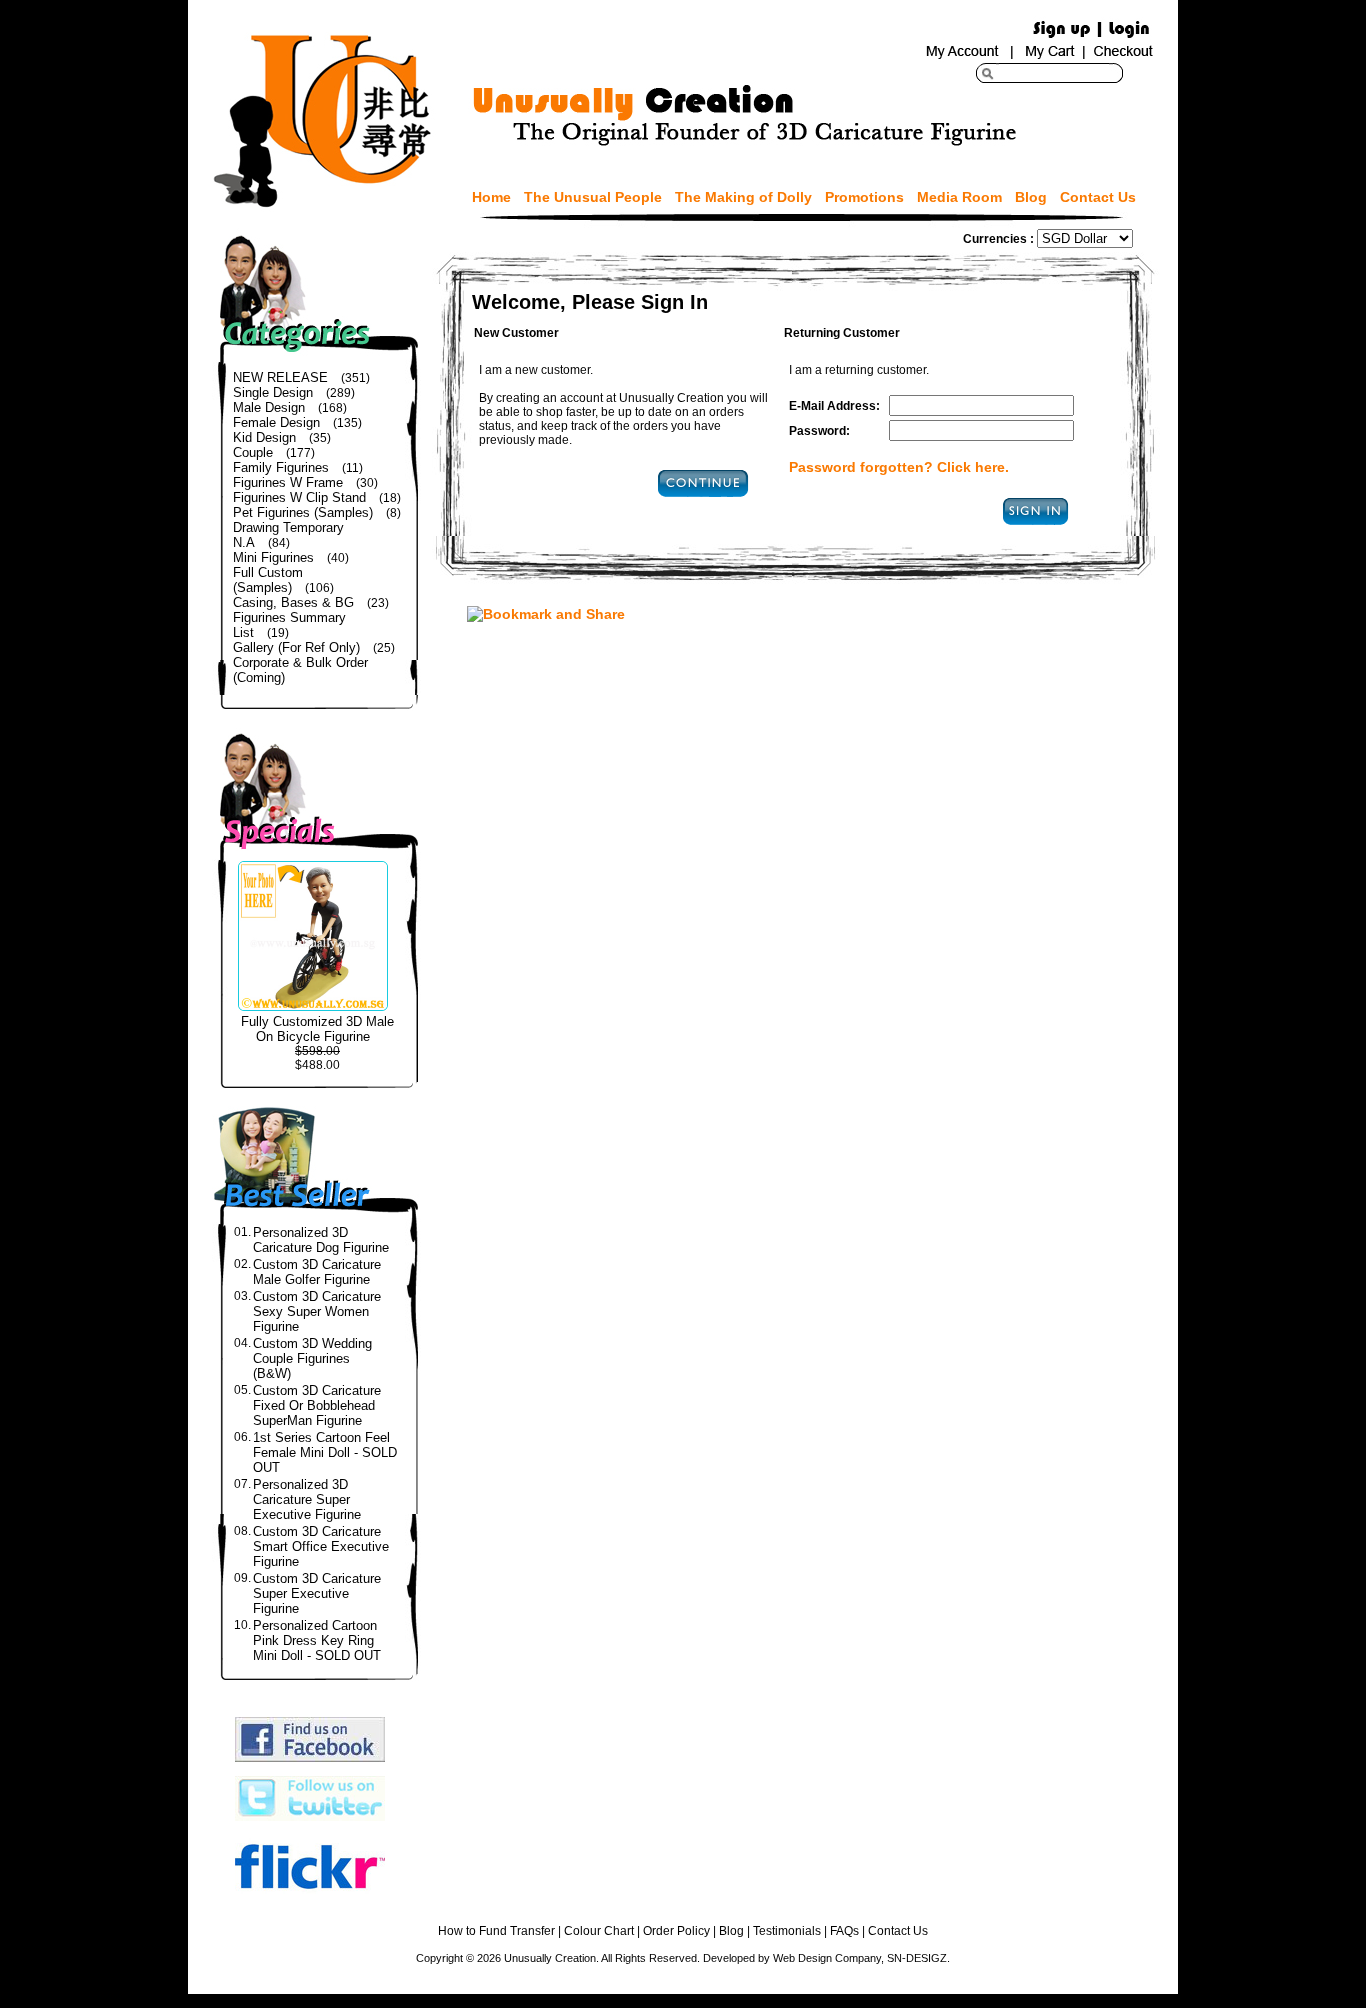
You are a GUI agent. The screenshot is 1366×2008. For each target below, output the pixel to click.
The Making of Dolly (743, 197)
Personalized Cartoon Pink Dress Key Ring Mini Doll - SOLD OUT (317, 1640)
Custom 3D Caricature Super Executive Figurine (317, 1593)
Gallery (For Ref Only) (296, 647)
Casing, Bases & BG (293, 602)
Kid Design (264, 437)
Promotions (864, 197)
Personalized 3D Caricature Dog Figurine (321, 1240)
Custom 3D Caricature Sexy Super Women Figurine (317, 1311)
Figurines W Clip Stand (299, 497)
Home (491, 197)
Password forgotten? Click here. (899, 467)
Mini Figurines (273, 557)
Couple (253, 452)
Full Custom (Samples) (268, 580)
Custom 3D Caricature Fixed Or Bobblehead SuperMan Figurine (317, 1405)
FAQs (844, 1931)
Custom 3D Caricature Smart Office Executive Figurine (321, 1546)
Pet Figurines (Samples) (303, 512)
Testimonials (787, 1931)
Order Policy (676, 1931)
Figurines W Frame (288, 482)
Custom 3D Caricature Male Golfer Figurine (317, 1272)
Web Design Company (827, 1958)
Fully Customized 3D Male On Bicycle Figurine (317, 1029)
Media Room (959, 197)
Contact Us (1098, 197)
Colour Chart (599, 1931)
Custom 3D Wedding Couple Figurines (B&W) (312, 1358)
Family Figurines (281, 467)
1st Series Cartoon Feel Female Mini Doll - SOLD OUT (325, 1452)
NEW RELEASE (280, 377)
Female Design (276, 422)
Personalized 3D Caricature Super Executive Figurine (307, 1499)
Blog (1031, 197)
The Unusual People (593, 197)
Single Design (273, 392)
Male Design (269, 407)
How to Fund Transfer (496, 1931)
